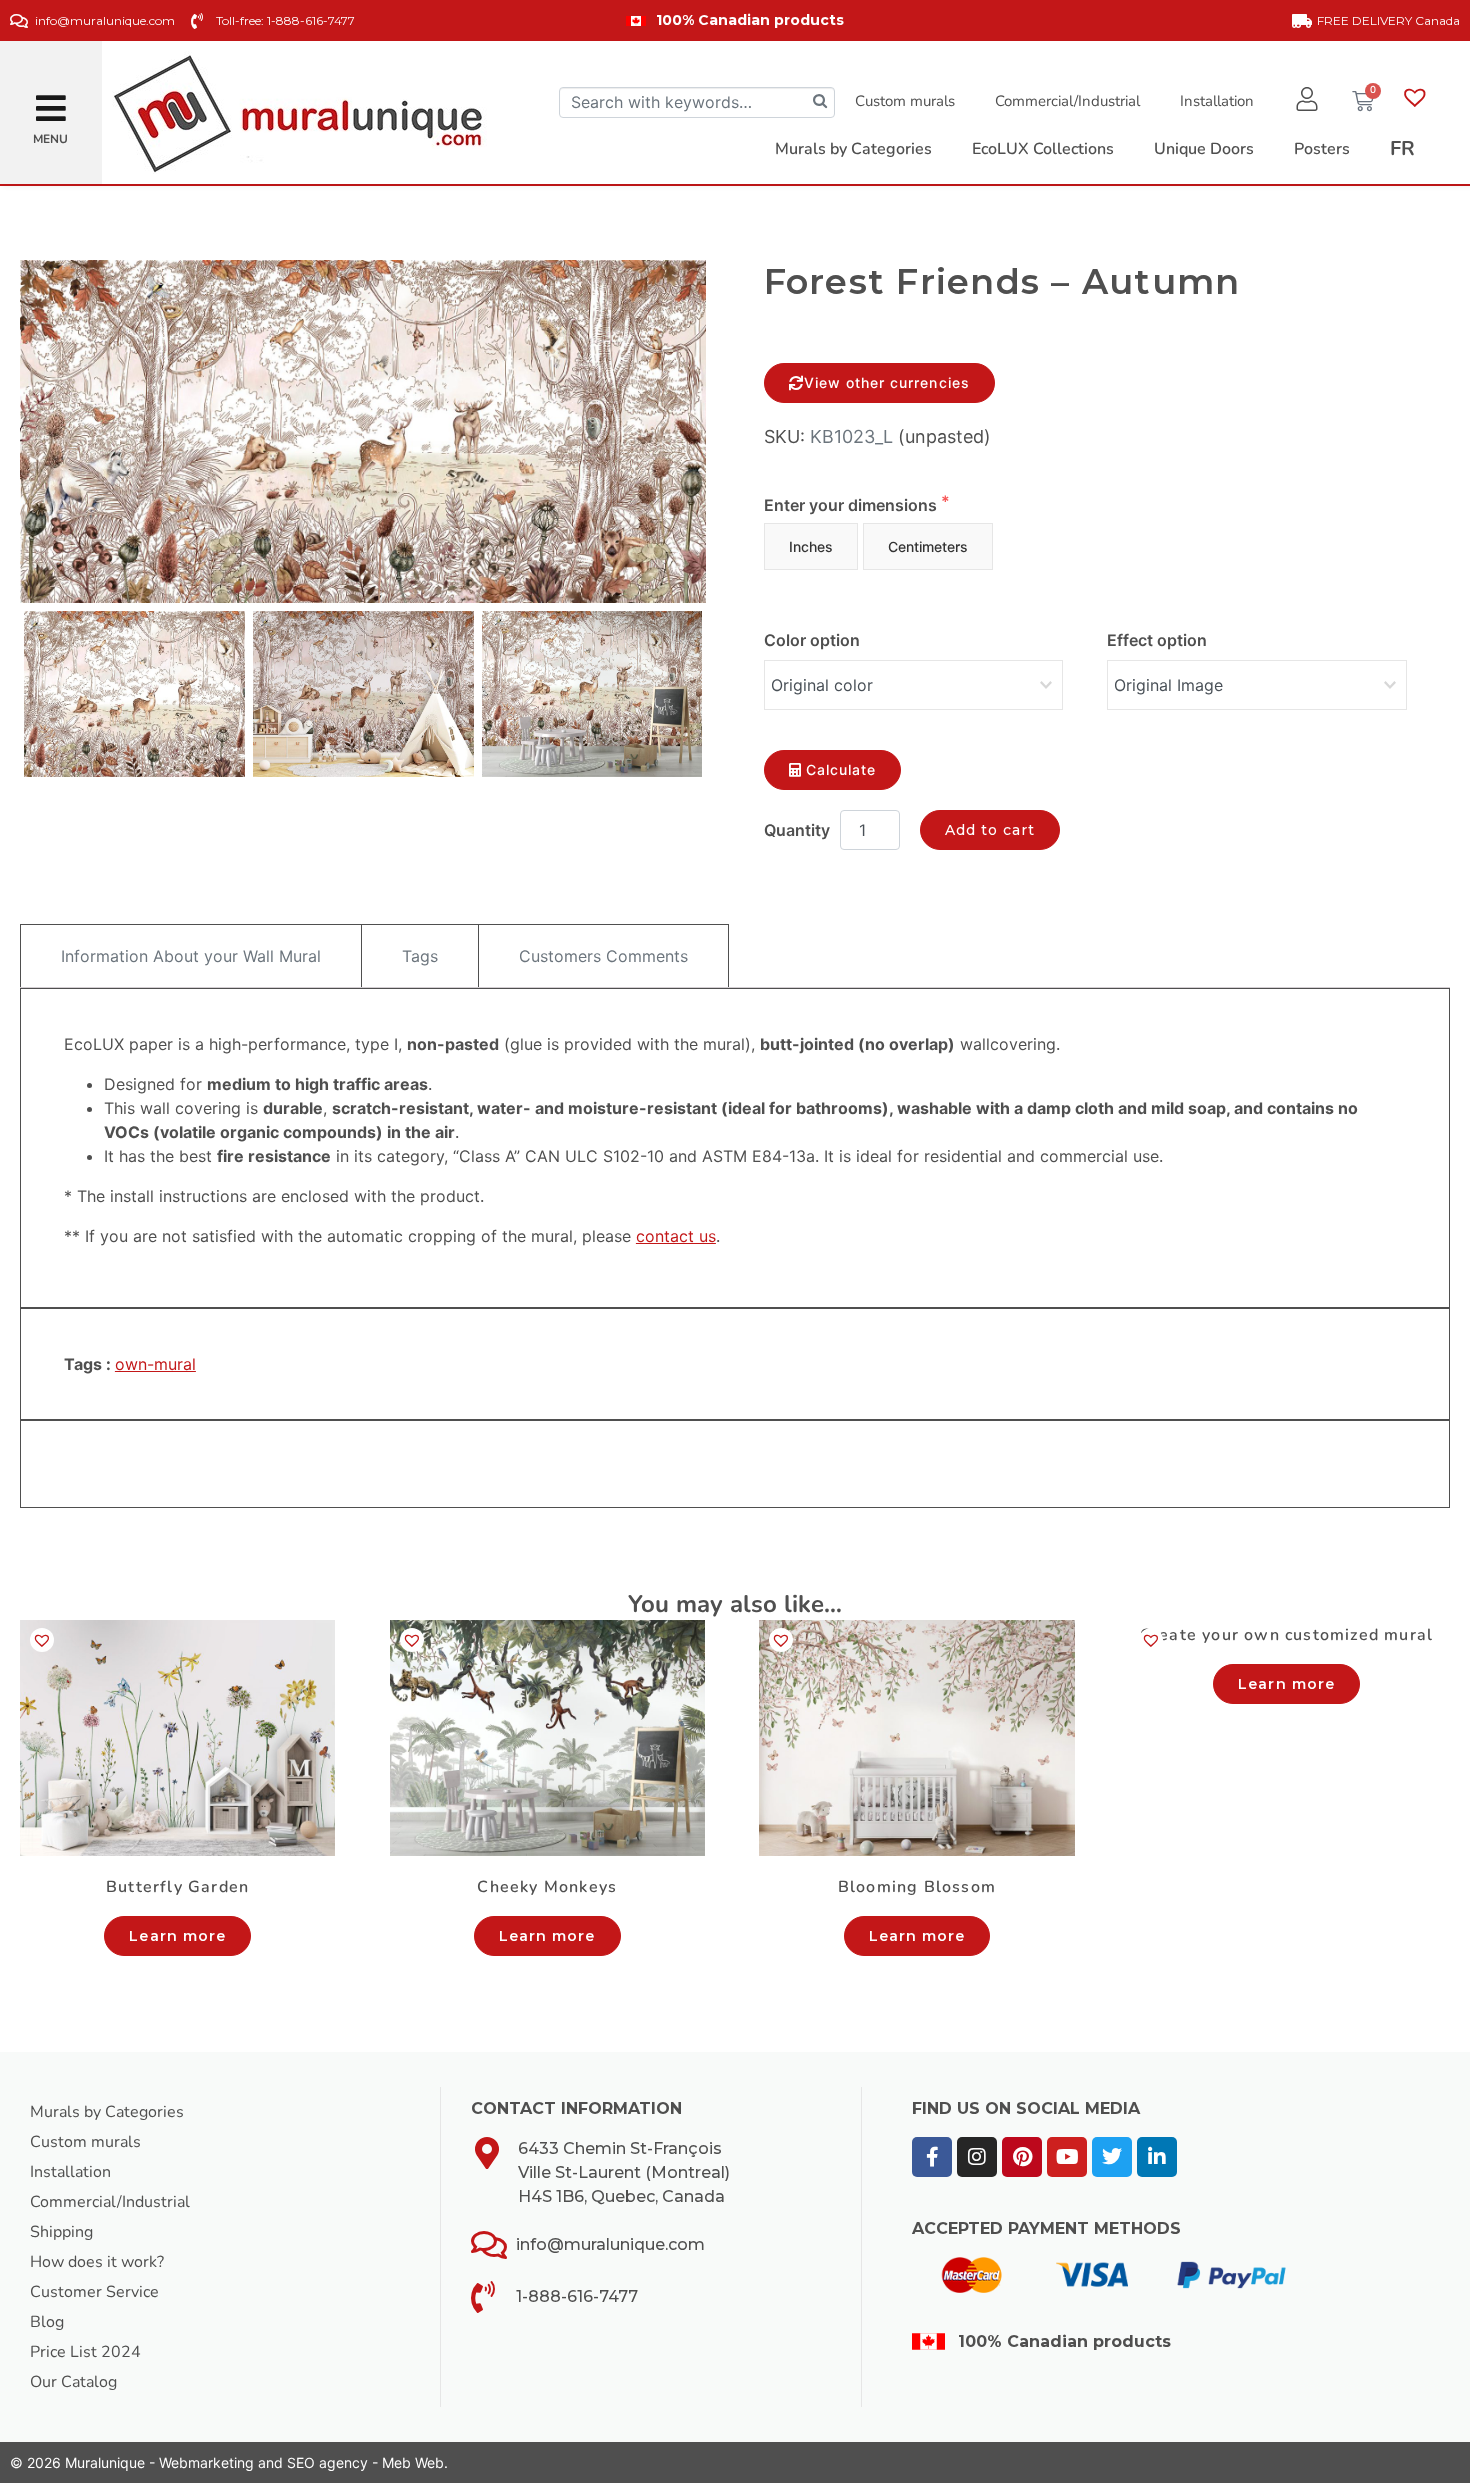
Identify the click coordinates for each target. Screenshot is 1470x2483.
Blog (47, 2322)
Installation (1217, 101)
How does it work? (97, 2262)
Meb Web (413, 2462)
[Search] (820, 102)
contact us (676, 1236)
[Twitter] (1112, 2157)
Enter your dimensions (852, 505)
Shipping (61, 2232)
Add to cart (990, 830)
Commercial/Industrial (1067, 101)
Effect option (1157, 640)
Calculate (841, 769)
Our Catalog (73, 2382)
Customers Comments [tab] (603, 956)
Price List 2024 (85, 2352)
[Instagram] (977, 2157)
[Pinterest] (1022, 2157)
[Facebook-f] (932, 2157)
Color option (812, 640)
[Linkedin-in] (1157, 2157)
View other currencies (887, 382)
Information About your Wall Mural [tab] (191, 956)
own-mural (155, 1364)
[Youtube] (1067, 2157)
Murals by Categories (107, 2112)
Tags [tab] (420, 956)
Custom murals (905, 101)
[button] (51, 100)
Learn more (177, 1936)
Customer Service (94, 2292)
